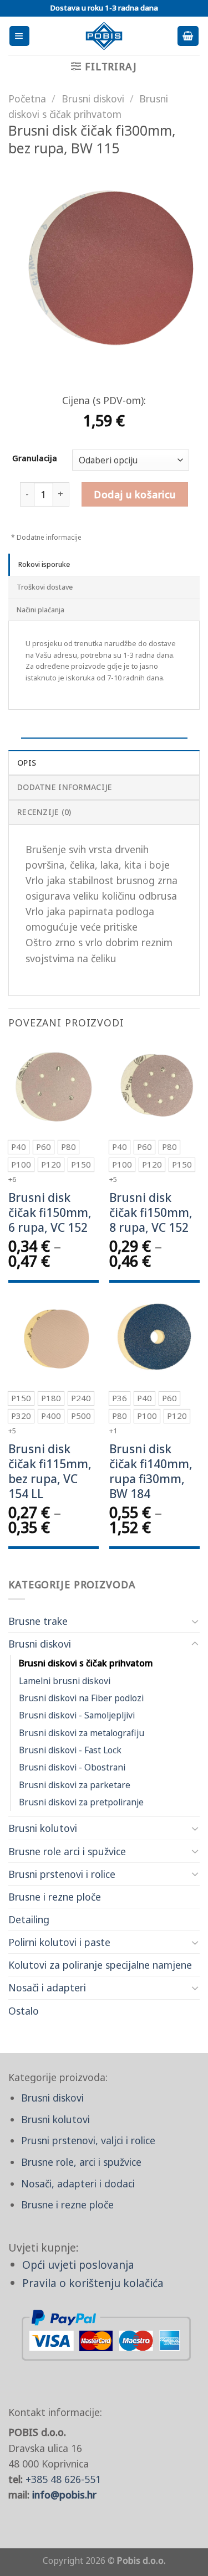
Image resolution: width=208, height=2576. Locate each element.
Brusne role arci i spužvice (67, 1851)
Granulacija (35, 459)
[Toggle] (195, 1621)
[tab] (104, 565)
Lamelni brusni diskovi (65, 1681)
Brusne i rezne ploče (55, 1897)
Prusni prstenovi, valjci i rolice (88, 2140)
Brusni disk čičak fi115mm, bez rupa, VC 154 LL (50, 1472)
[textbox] (128, 461)
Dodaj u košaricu (135, 494)
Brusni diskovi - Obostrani (72, 1767)
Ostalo (24, 2011)
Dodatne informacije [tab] (65, 787)
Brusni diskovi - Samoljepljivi (77, 1715)
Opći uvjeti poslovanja (78, 2265)
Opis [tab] (27, 763)
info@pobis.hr (64, 2495)
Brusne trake (38, 1621)
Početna (27, 99)
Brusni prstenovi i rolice (62, 1874)
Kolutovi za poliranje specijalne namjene (100, 1965)
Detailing (29, 1919)
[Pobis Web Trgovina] (104, 36)
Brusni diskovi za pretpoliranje (81, 1802)
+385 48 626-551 (63, 2479)
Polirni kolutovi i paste (59, 1942)
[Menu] (19, 36)
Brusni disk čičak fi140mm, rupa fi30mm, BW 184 (151, 1472)
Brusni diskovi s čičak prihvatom (86, 1663)
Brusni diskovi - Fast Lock (70, 1750)
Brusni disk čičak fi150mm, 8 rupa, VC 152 (151, 1213)
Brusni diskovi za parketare (75, 1785)
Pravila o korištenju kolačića (93, 2283)
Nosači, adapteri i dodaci (78, 2183)
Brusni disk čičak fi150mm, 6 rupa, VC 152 (50, 1213)
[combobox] (131, 460)
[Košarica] (188, 36)
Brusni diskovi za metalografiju (82, 1733)
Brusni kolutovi (43, 1828)
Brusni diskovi (40, 1644)
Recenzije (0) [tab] (44, 812)
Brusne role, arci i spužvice (81, 2162)
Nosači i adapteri (47, 1988)
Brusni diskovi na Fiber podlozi (81, 1698)
